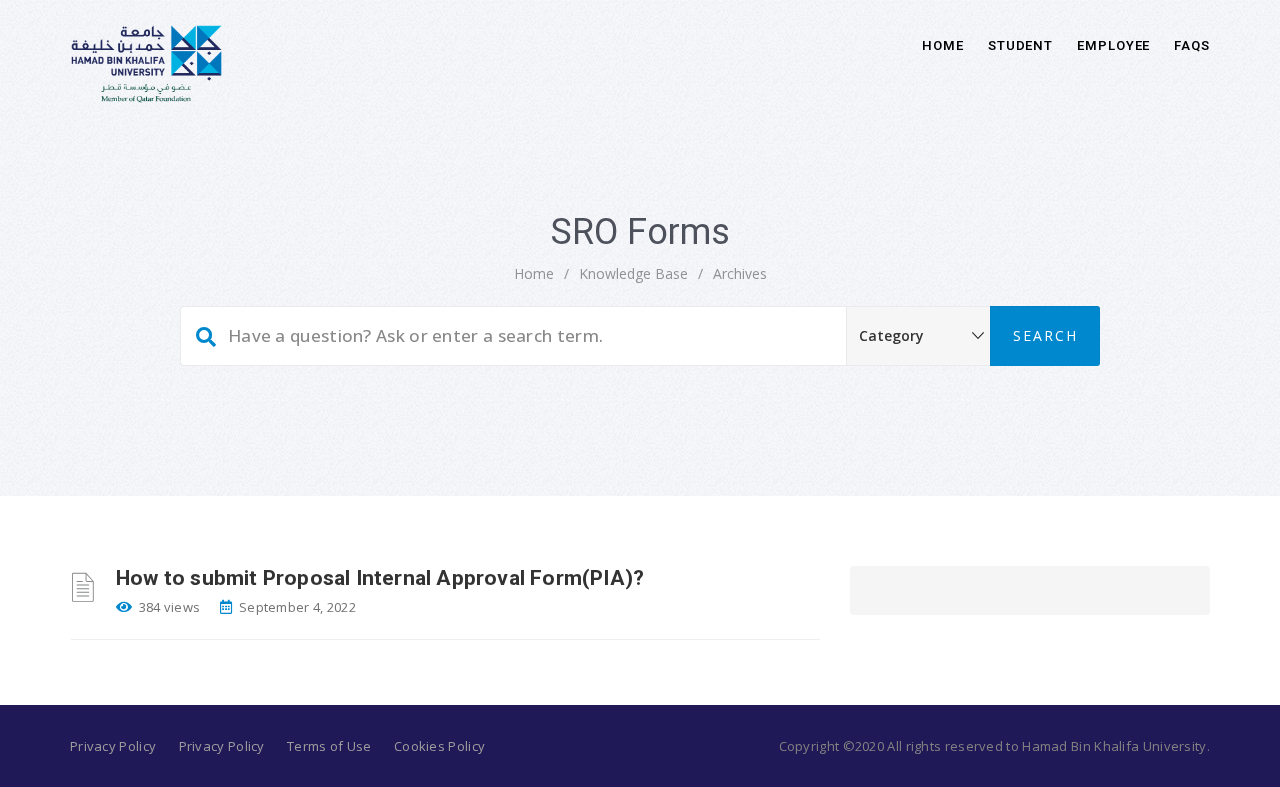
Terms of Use (329, 746)
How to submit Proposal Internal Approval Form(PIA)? (380, 578)
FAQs (1192, 45)
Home (943, 45)
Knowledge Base (633, 273)
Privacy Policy (113, 746)
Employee (1113, 45)
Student (1020, 45)
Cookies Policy (439, 746)
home (534, 273)
